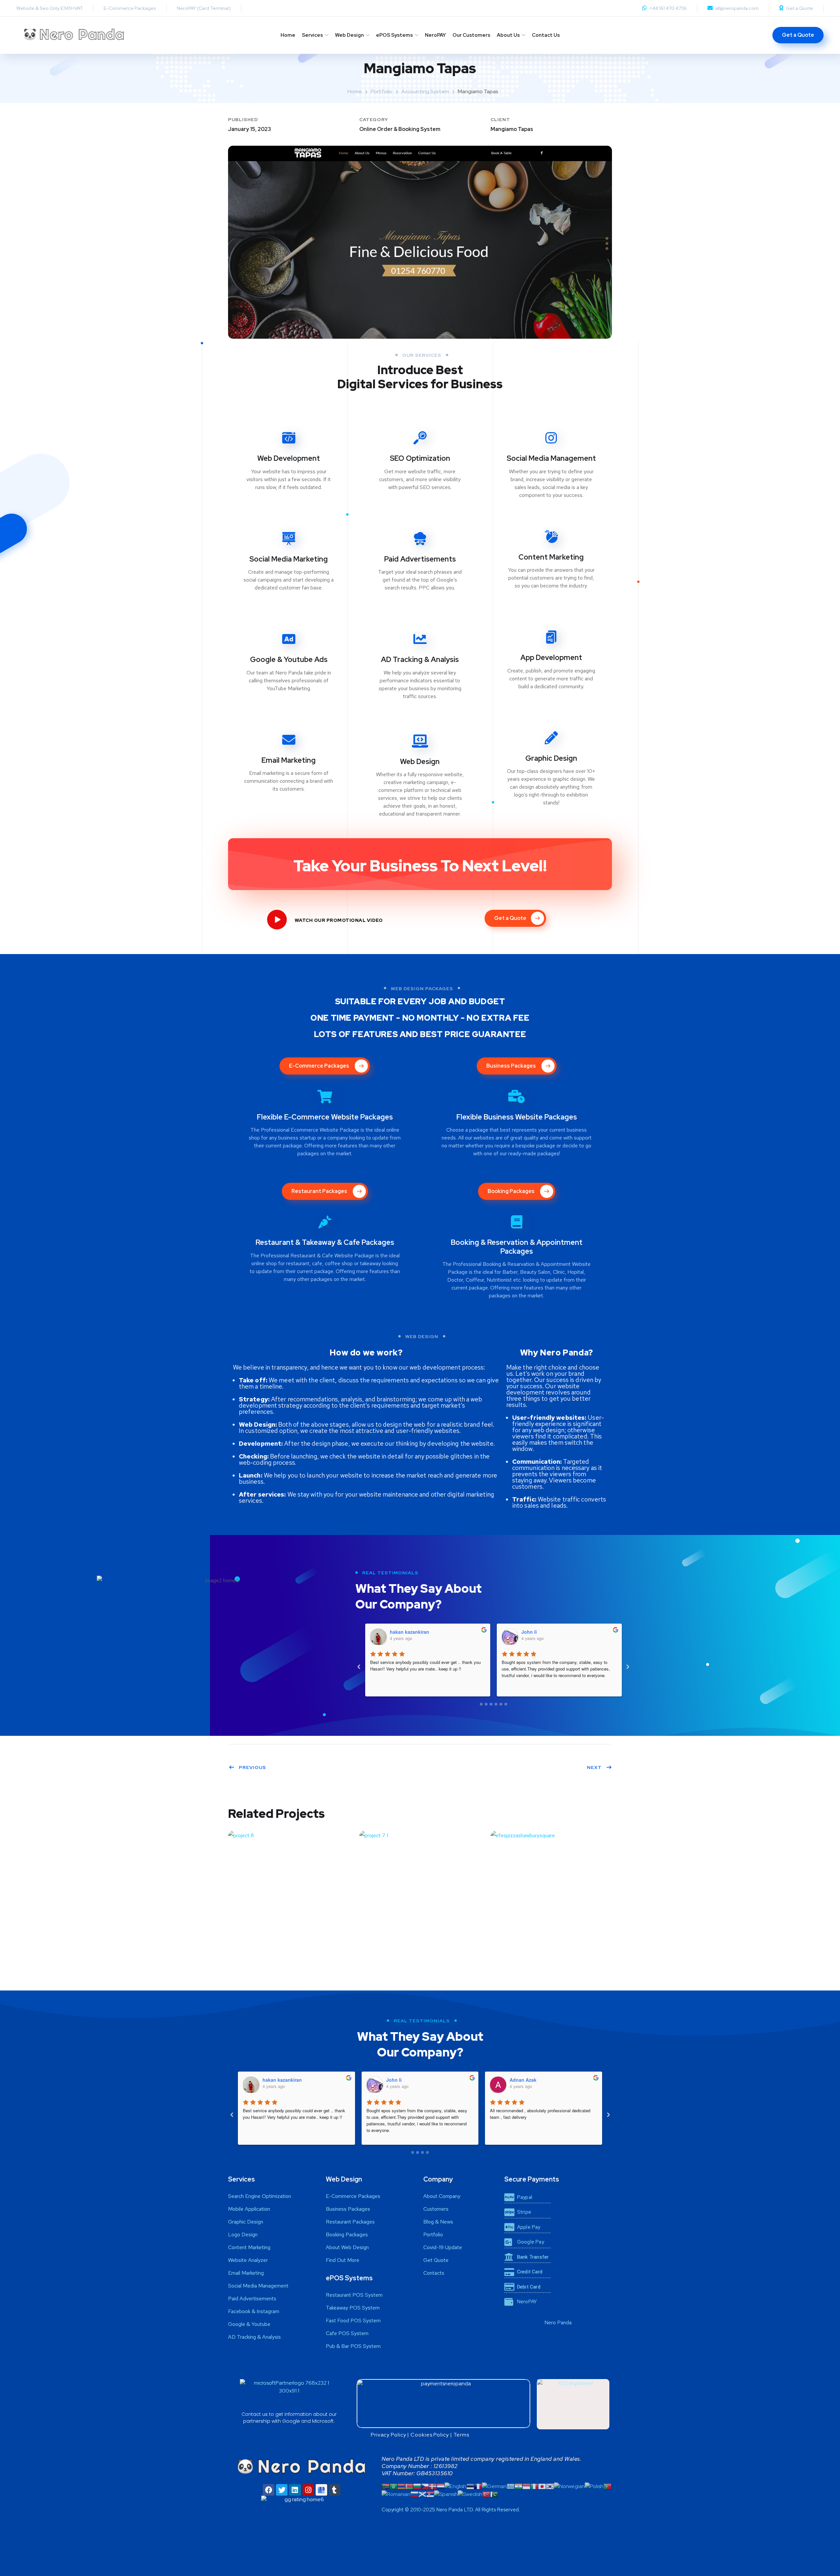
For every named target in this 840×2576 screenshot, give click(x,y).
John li (398, 1632)
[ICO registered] (573, 2404)
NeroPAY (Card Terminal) (204, 8)
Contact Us (546, 35)
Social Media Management (551, 458)
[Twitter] (282, 2490)
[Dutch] (441, 2486)
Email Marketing (289, 760)
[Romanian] (396, 2494)
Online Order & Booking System (400, 129)
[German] (494, 2486)
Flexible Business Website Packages (517, 1117)
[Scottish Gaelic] (422, 2494)
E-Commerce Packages (130, 8)
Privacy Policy (388, 2435)
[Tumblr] (335, 2490)
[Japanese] (542, 2486)
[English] (455, 2486)
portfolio (382, 91)
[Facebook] (269, 2490)
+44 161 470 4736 (668, 8)
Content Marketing (551, 557)
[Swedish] (470, 2494)
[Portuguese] (607, 2486)
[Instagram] (308, 2490)
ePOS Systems (394, 35)
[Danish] (433, 2486)
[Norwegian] (569, 2486)
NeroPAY (435, 35)
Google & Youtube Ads (289, 660)
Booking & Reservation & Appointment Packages (517, 1247)
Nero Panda (558, 2322)
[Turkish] (486, 2494)
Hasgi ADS (521, 2080)
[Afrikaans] (386, 2486)
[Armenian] (401, 2486)
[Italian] (534, 2486)
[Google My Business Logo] (321, 2490)
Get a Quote (799, 8)
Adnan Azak (535, 1632)
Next (594, 1767)
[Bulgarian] (417, 2486)
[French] (478, 2486)
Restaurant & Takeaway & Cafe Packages (325, 1242)
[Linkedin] (295, 2490)
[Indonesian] (526, 2486)
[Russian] (414, 2494)
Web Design (349, 35)
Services (312, 35)
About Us (508, 35)
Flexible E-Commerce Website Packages (325, 1117)
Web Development (289, 458)
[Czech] (425, 2486)
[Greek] (511, 2486)
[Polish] (594, 2486)
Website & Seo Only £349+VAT (50, 8)
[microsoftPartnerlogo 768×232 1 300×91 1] (289, 2394)
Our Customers (471, 35)
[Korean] (550, 2486)
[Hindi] (518, 2486)
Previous (252, 1767)
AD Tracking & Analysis (420, 660)
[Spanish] (446, 2494)
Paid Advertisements (420, 559)
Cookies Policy (430, 2435)
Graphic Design (551, 758)
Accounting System (425, 91)
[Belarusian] (409, 2486)
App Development (551, 658)
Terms (462, 2435)
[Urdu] (494, 2494)
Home (288, 35)
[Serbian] (430, 2494)
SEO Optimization (420, 458)
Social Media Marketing (289, 559)
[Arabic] (393, 2486)
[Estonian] (470, 2486)
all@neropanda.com (737, 8)
